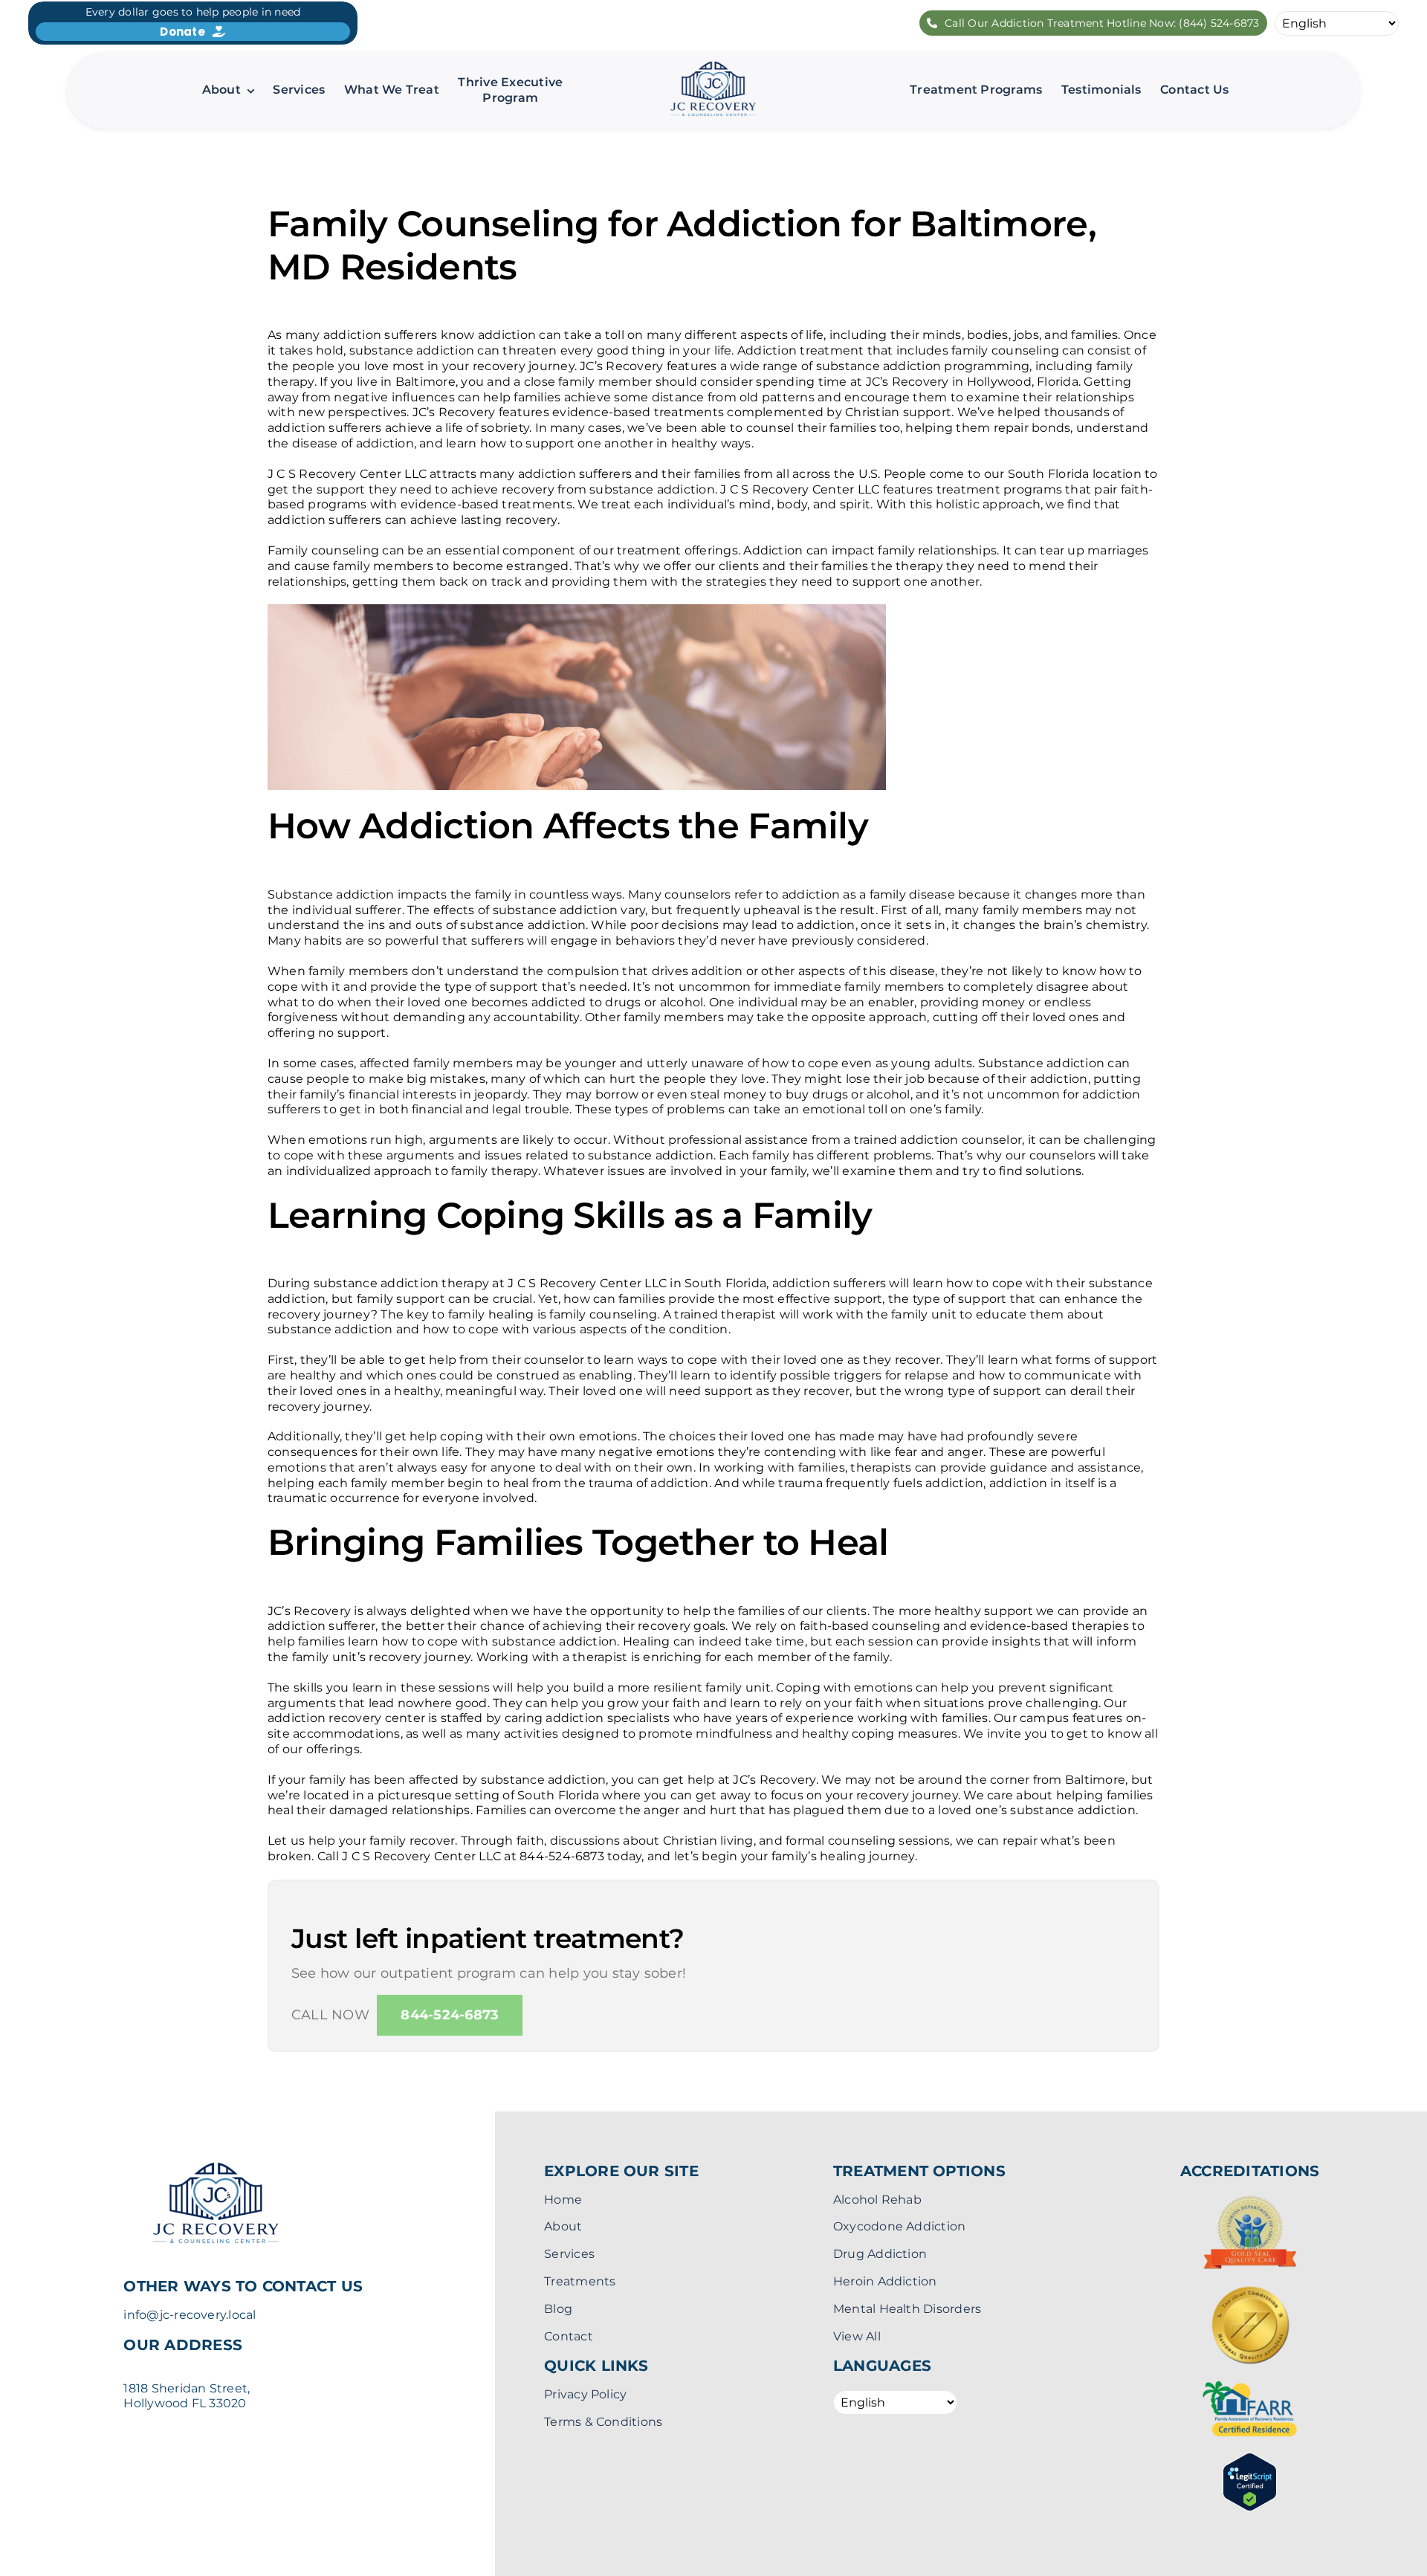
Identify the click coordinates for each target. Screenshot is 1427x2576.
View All (857, 2336)
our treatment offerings (666, 550)
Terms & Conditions (603, 2422)
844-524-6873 (562, 1856)
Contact (569, 2336)
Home (563, 2200)
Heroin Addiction (885, 2281)
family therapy (494, 1171)
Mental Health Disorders (907, 2309)
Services (569, 2254)
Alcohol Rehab (877, 2200)
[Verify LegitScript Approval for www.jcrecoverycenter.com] (1250, 2460)
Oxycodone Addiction (900, 2226)
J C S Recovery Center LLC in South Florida (637, 1283)
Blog (558, 2309)
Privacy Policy (585, 2394)
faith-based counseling (870, 1626)
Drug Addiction (880, 2254)
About (563, 2226)
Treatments (580, 2281)
